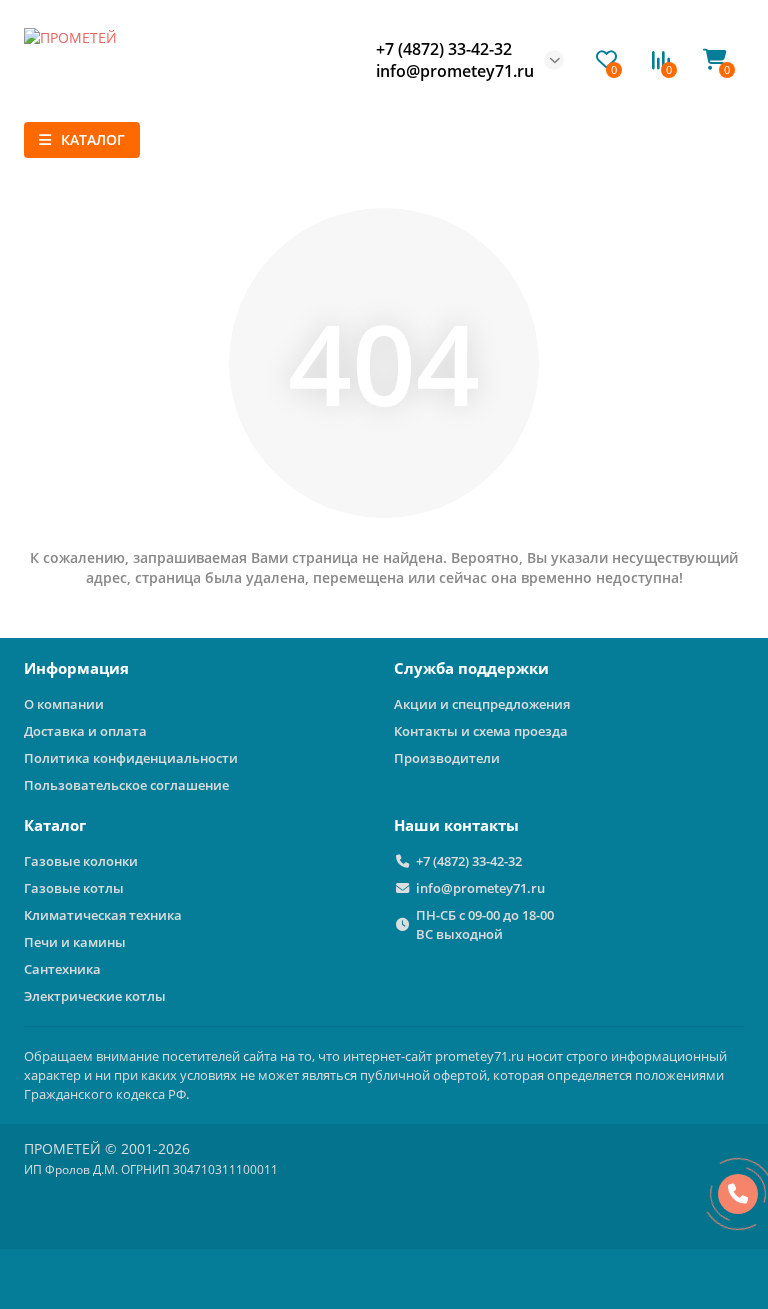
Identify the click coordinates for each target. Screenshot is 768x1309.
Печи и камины (75, 942)
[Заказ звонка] (738, 1194)
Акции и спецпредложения (482, 704)
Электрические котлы (95, 996)
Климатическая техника (103, 915)
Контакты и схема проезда (481, 731)
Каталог (55, 825)
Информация (76, 668)
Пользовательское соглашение (126, 785)
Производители (447, 758)
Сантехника (62, 969)
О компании (64, 704)
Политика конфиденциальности (131, 758)
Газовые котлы (74, 888)
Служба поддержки (471, 668)
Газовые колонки (81, 861)
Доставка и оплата (85, 731)
